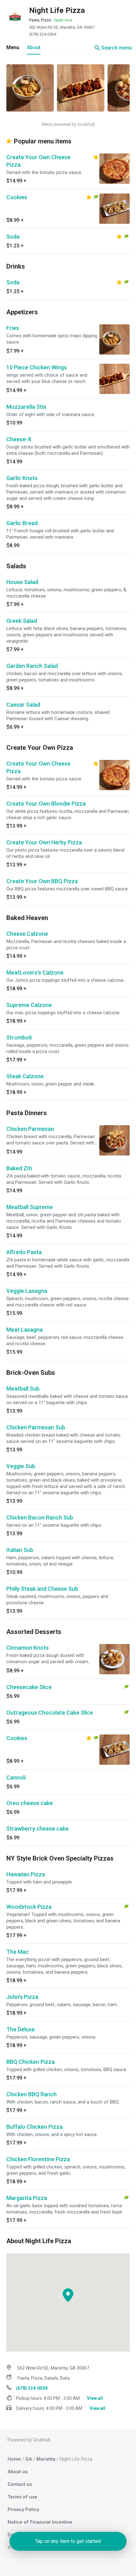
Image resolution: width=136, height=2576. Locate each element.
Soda (13, 237)
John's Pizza (22, 1997)
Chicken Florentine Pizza (38, 2159)
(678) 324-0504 (43, 34)
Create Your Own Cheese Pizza (38, 161)
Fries (13, 328)
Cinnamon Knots (28, 1648)
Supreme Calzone (29, 1005)
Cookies (17, 197)
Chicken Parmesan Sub (36, 1427)
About (34, 47)
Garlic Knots (22, 478)
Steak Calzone (25, 1076)
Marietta (46, 2459)
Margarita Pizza (27, 2198)
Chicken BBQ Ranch (31, 2094)
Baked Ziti (19, 1168)
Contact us (20, 2484)
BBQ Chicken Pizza (31, 2062)
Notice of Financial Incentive (40, 2522)
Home (14, 2459)
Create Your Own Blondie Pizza (46, 804)
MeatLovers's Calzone (35, 973)
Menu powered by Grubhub (68, 124)
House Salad (22, 582)
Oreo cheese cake (30, 1803)
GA (29, 2459)
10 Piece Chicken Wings (37, 367)
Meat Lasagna (25, 1330)
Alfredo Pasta (24, 1252)
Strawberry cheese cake (37, 1829)
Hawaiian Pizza (26, 1874)
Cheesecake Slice (29, 1687)
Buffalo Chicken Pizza (34, 2127)
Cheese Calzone (27, 934)
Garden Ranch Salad (32, 666)
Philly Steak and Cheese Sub (42, 1589)
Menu (13, 47)
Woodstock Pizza (29, 1907)
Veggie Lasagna (27, 1291)
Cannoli (16, 1777)
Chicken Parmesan (30, 1129)
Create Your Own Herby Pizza (44, 842)
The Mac (18, 1952)
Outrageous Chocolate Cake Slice (50, 1713)
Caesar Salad (23, 705)
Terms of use (22, 2497)
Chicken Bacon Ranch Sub (40, 1517)
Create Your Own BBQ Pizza (42, 881)
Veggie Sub (21, 1466)
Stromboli (19, 1037)
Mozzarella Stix (26, 407)
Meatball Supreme (30, 1207)
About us (18, 2472)
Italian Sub (20, 1550)
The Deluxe (21, 2029)
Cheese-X (19, 439)
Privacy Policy (23, 2509)
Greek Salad (22, 621)
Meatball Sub (23, 1389)
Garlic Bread (22, 523)
